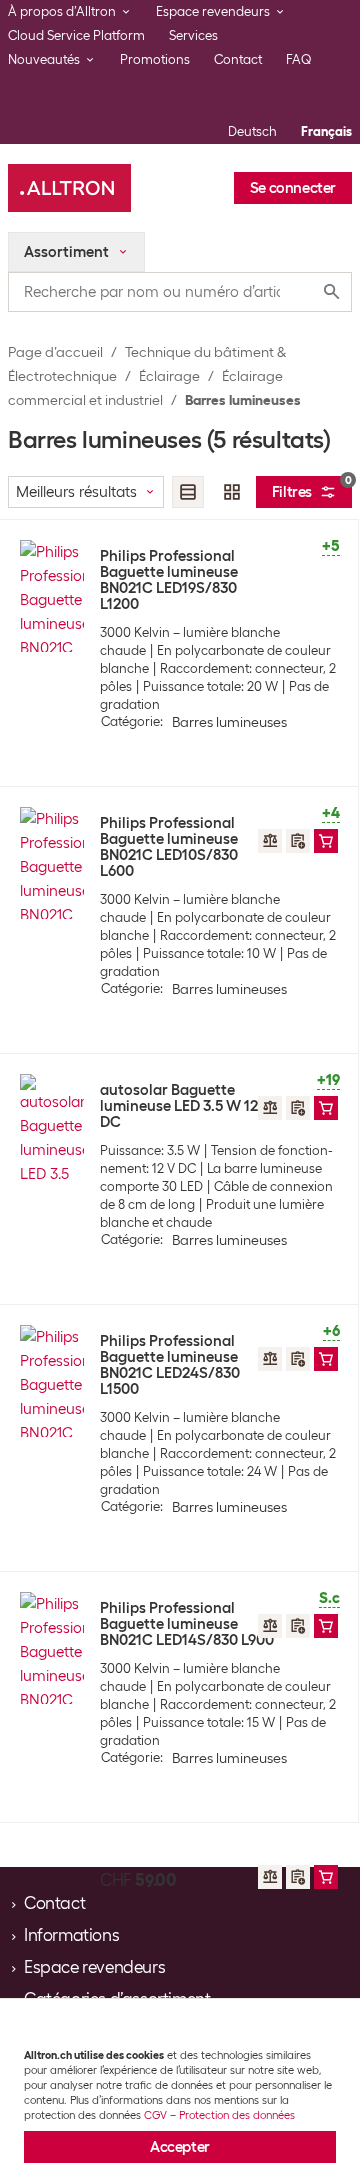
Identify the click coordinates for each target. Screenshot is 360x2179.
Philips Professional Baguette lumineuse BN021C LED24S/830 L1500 (170, 1365)
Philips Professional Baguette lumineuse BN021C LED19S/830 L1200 (169, 580)
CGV (155, 2115)
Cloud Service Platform (76, 35)
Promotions (155, 59)
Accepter (180, 2147)
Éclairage (169, 376)
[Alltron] (69, 188)
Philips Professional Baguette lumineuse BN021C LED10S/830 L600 (169, 847)
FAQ (299, 59)
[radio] (188, 492)
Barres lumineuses (243, 400)
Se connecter (293, 188)
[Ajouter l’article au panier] (326, 841)
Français (326, 131)
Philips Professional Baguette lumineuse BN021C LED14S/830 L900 (187, 1624)
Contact (238, 59)
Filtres (312, 488)
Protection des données (237, 2115)
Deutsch (252, 131)
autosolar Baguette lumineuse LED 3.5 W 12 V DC (185, 1106)
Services (193, 35)
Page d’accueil (55, 352)
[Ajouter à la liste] (298, 841)
